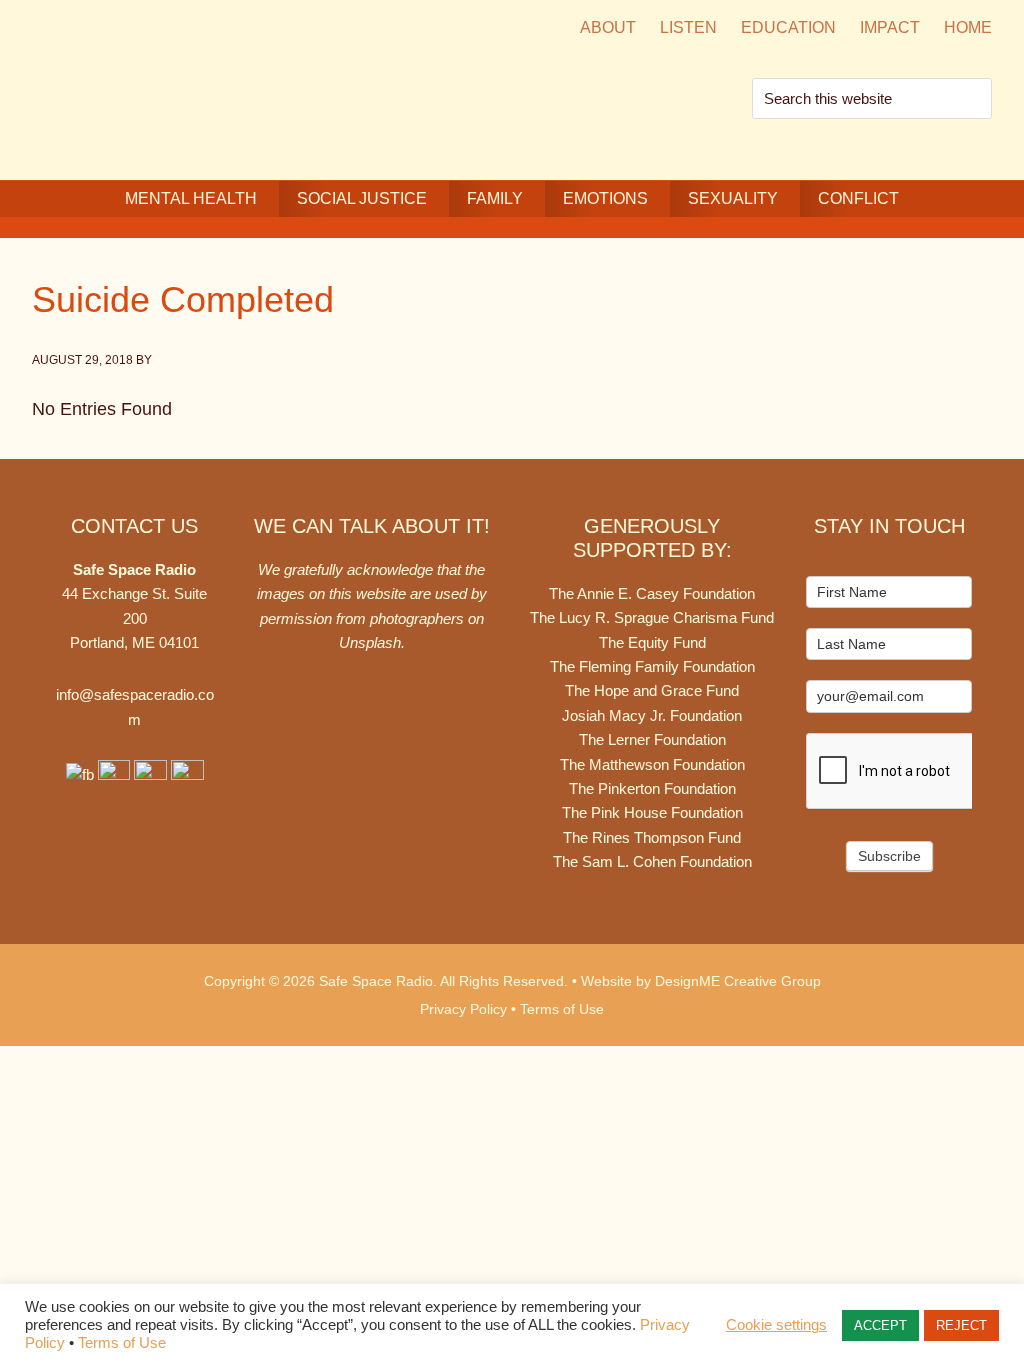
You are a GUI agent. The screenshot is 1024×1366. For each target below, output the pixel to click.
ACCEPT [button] (880, 1325)
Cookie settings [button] (776, 1325)
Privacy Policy (463, 1009)
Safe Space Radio (202, 87)
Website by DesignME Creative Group (701, 981)
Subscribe (889, 856)
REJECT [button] (961, 1325)
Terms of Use (562, 1009)
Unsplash (370, 642)
